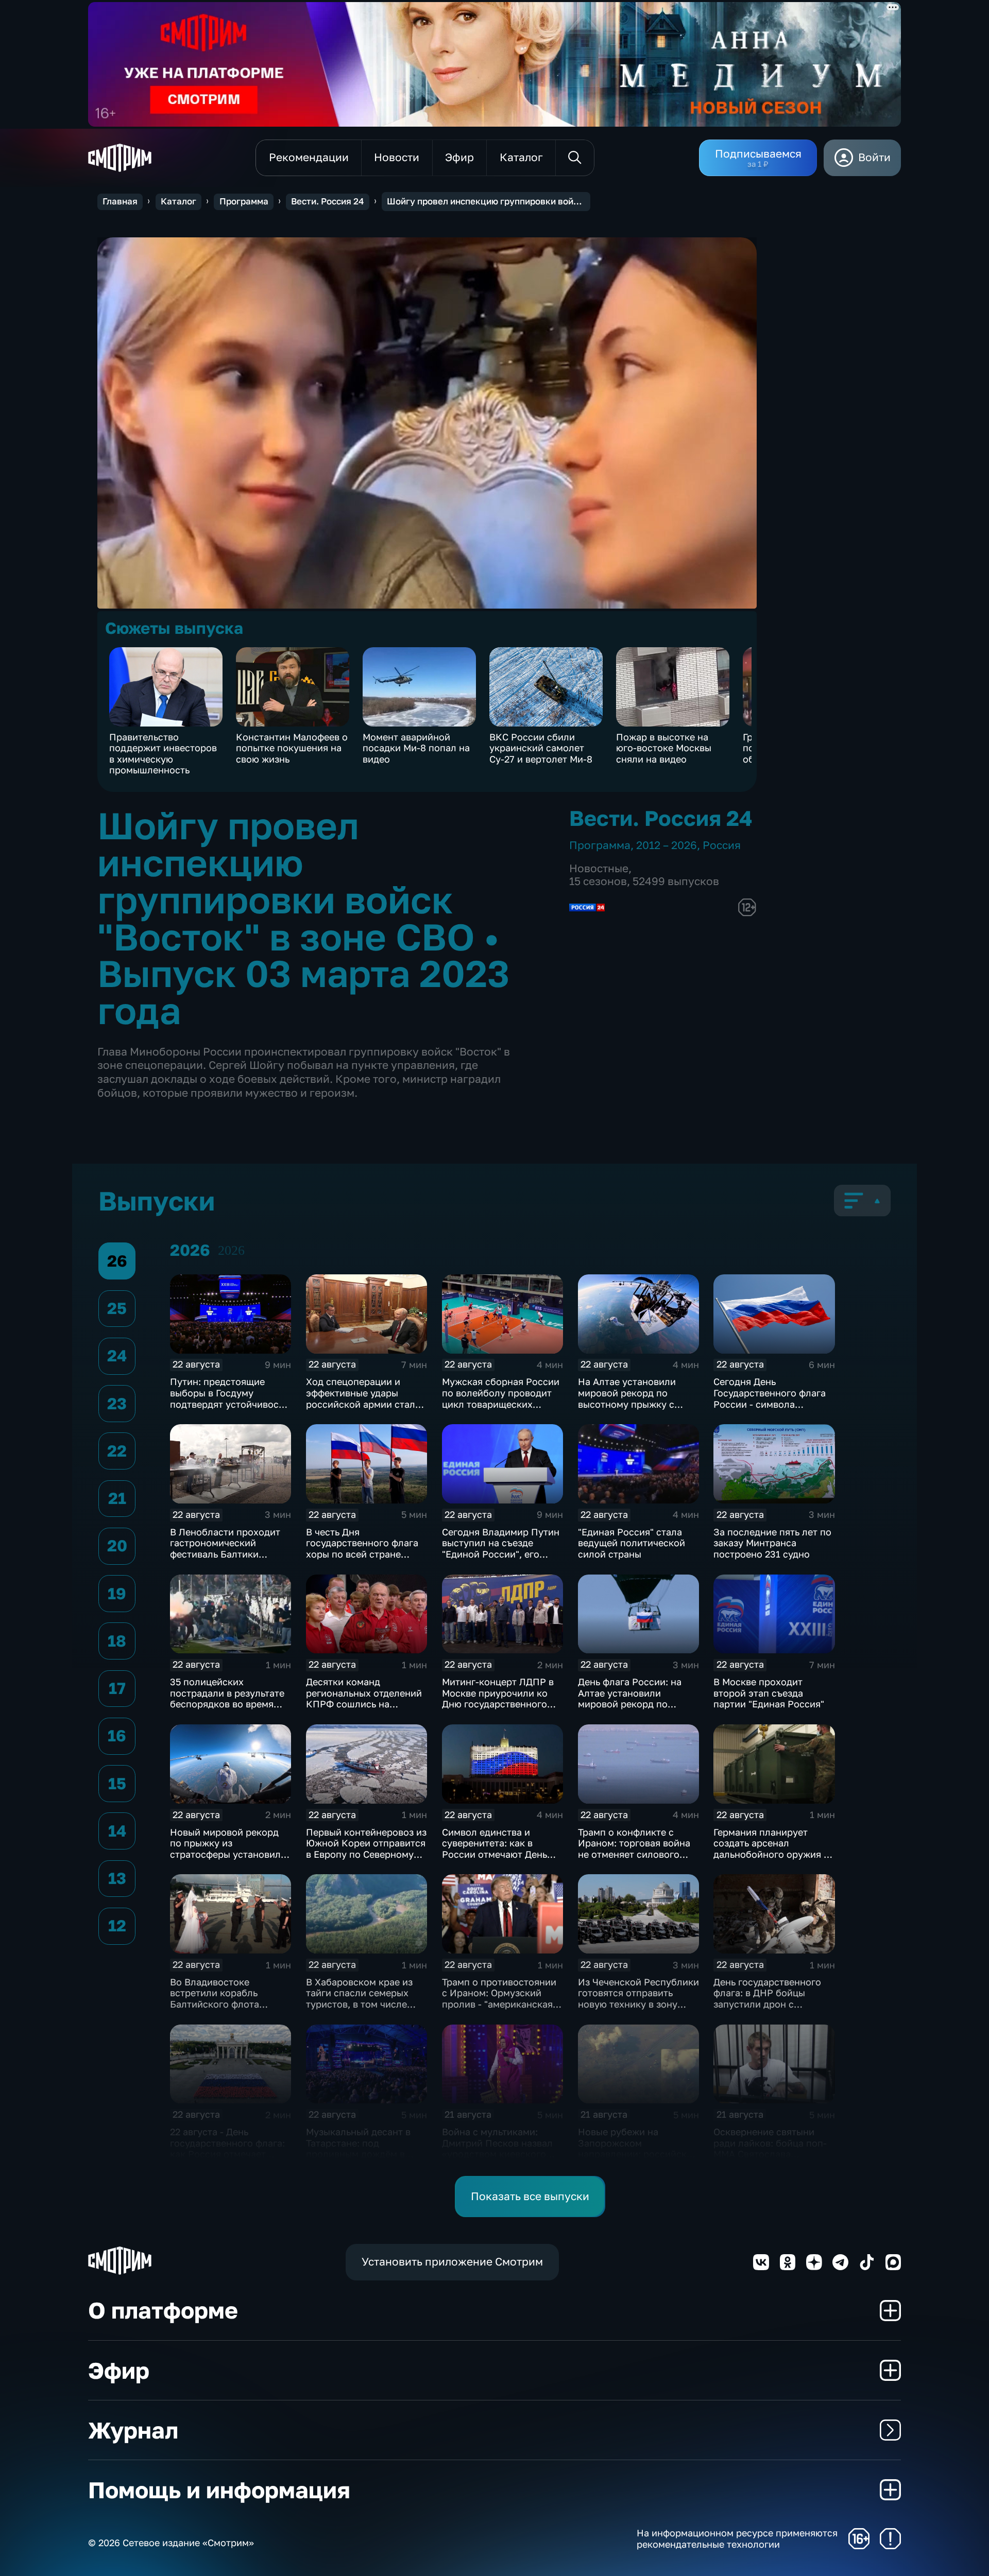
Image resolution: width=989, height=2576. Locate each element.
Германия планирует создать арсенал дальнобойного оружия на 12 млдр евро (774, 1849)
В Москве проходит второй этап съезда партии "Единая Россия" (769, 1693)
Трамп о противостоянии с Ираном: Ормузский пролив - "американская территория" (499, 1999)
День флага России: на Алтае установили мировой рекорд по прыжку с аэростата (630, 1698)
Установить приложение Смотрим (452, 2262)
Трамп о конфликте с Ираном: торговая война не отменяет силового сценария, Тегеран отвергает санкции (634, 1854)
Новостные (599, 868)
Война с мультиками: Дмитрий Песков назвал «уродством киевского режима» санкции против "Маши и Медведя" (500, 2154)
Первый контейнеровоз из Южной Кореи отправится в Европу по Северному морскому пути (366, 1849)
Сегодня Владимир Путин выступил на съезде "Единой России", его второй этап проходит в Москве (501, 1554)
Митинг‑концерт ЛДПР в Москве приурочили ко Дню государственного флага (498, 1698)
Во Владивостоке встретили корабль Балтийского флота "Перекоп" (215, 1999)
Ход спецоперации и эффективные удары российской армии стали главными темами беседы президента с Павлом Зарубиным (364, 1409)
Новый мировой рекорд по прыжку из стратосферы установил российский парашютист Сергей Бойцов (227, 1854)
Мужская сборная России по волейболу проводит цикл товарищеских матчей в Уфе (501, 1398)
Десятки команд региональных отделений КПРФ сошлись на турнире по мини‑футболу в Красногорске (366, 1704)
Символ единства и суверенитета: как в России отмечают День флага (494, 1849)
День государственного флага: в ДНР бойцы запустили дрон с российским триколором (771, 1999)
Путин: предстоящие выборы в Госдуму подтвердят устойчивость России (229, 1398)
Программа (244, 201)
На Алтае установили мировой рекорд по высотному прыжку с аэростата (627, 1398)
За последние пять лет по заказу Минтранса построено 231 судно (772, 1543)
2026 (231, 1250)
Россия (722, 845)
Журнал (133, 2430)
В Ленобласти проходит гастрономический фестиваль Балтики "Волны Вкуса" (225, 1549)
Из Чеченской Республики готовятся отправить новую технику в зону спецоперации (638, 1999)
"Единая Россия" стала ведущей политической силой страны (632, 1543)
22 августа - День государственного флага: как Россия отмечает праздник (227, 2148)
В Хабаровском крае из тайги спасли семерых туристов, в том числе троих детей (359, 1999)
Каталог (178, 201)
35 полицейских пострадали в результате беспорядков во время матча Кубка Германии (227, 1698)
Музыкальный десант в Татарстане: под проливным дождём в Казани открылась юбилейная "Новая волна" (365, 2154)
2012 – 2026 (667, 845)
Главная (120, 201)
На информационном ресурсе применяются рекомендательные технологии (737, 2539)
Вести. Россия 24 (327, 201)
